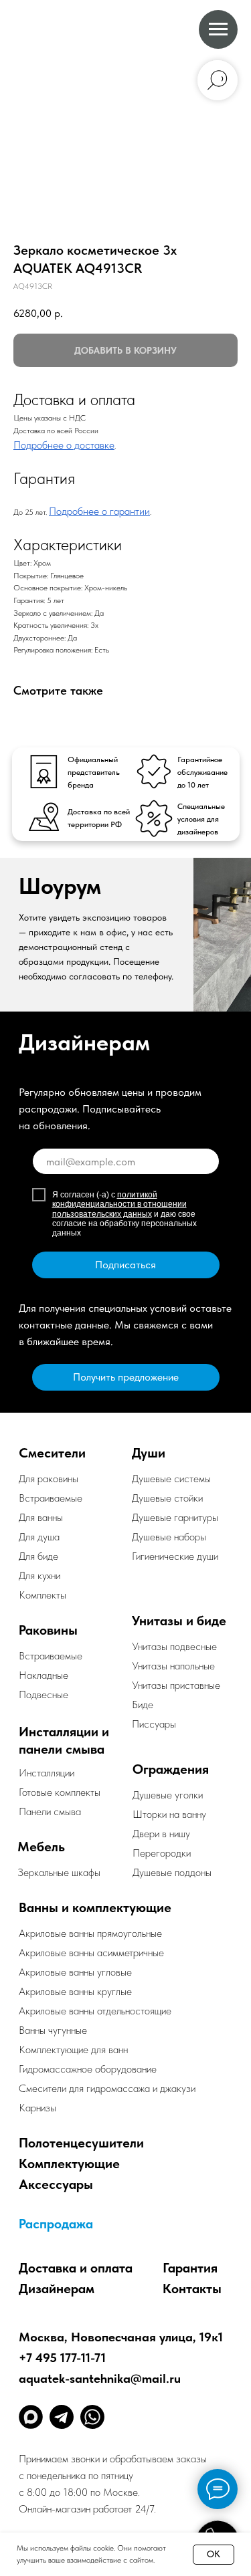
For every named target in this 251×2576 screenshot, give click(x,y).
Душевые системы (171, 1479)
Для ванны (41, 1517)
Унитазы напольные (173, 1666)
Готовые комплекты (60, 1792)
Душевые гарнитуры (175, 1517)
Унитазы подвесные (174, 1646)
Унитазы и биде (179, 1621)
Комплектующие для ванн (73, 2050)
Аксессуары (56, 2184)
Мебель (41, 1847)
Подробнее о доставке (64, 445)
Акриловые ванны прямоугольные (90, 1933)
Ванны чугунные (53, 2030)
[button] (126, 1377)
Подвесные (44, 1694)
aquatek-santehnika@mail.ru (100, 2378)
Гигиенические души (175, 1556)
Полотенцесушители (81, 2143)
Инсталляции (47, 1773)
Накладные (44, 1675)
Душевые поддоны (172, 1872)
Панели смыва (50, 1811)
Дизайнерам (57, 2289)
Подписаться (125, 1265)
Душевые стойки (167, 1498)
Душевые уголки (168, 1795)
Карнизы (37, 2108)
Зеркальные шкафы (59, 1872)
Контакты (192, 2289)
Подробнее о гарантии (99, 511)
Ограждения (171, 1769)
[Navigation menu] (218, 29)
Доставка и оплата (76, 2268)
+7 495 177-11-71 (62, 2358)
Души (149, 1453)
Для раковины (49, 1479)
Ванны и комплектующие (95, 1907)
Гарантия (190, 2268)
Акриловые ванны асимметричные (91, 1953)
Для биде (38, 1556)
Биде (143, 1705)
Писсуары (154, 1724)
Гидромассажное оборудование (88, 2069)
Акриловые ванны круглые (75, 1991)
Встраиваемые (51, 1656)
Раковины (48, 1630)
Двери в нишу (161, 1834)
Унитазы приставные (176, 1685)
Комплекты (43, 1595)
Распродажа (56, 2224)
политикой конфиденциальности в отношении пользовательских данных (119, 1204)
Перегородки (162, 1853)
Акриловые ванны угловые (75, 1972)
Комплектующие (69, 2163)
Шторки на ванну (169, 1814)
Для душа (39, 1537)
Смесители (52, 1453)
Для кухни (39, 1575)
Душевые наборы (169, 1537)
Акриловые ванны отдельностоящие (95, 2011)
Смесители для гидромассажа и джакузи (107, 2088)
